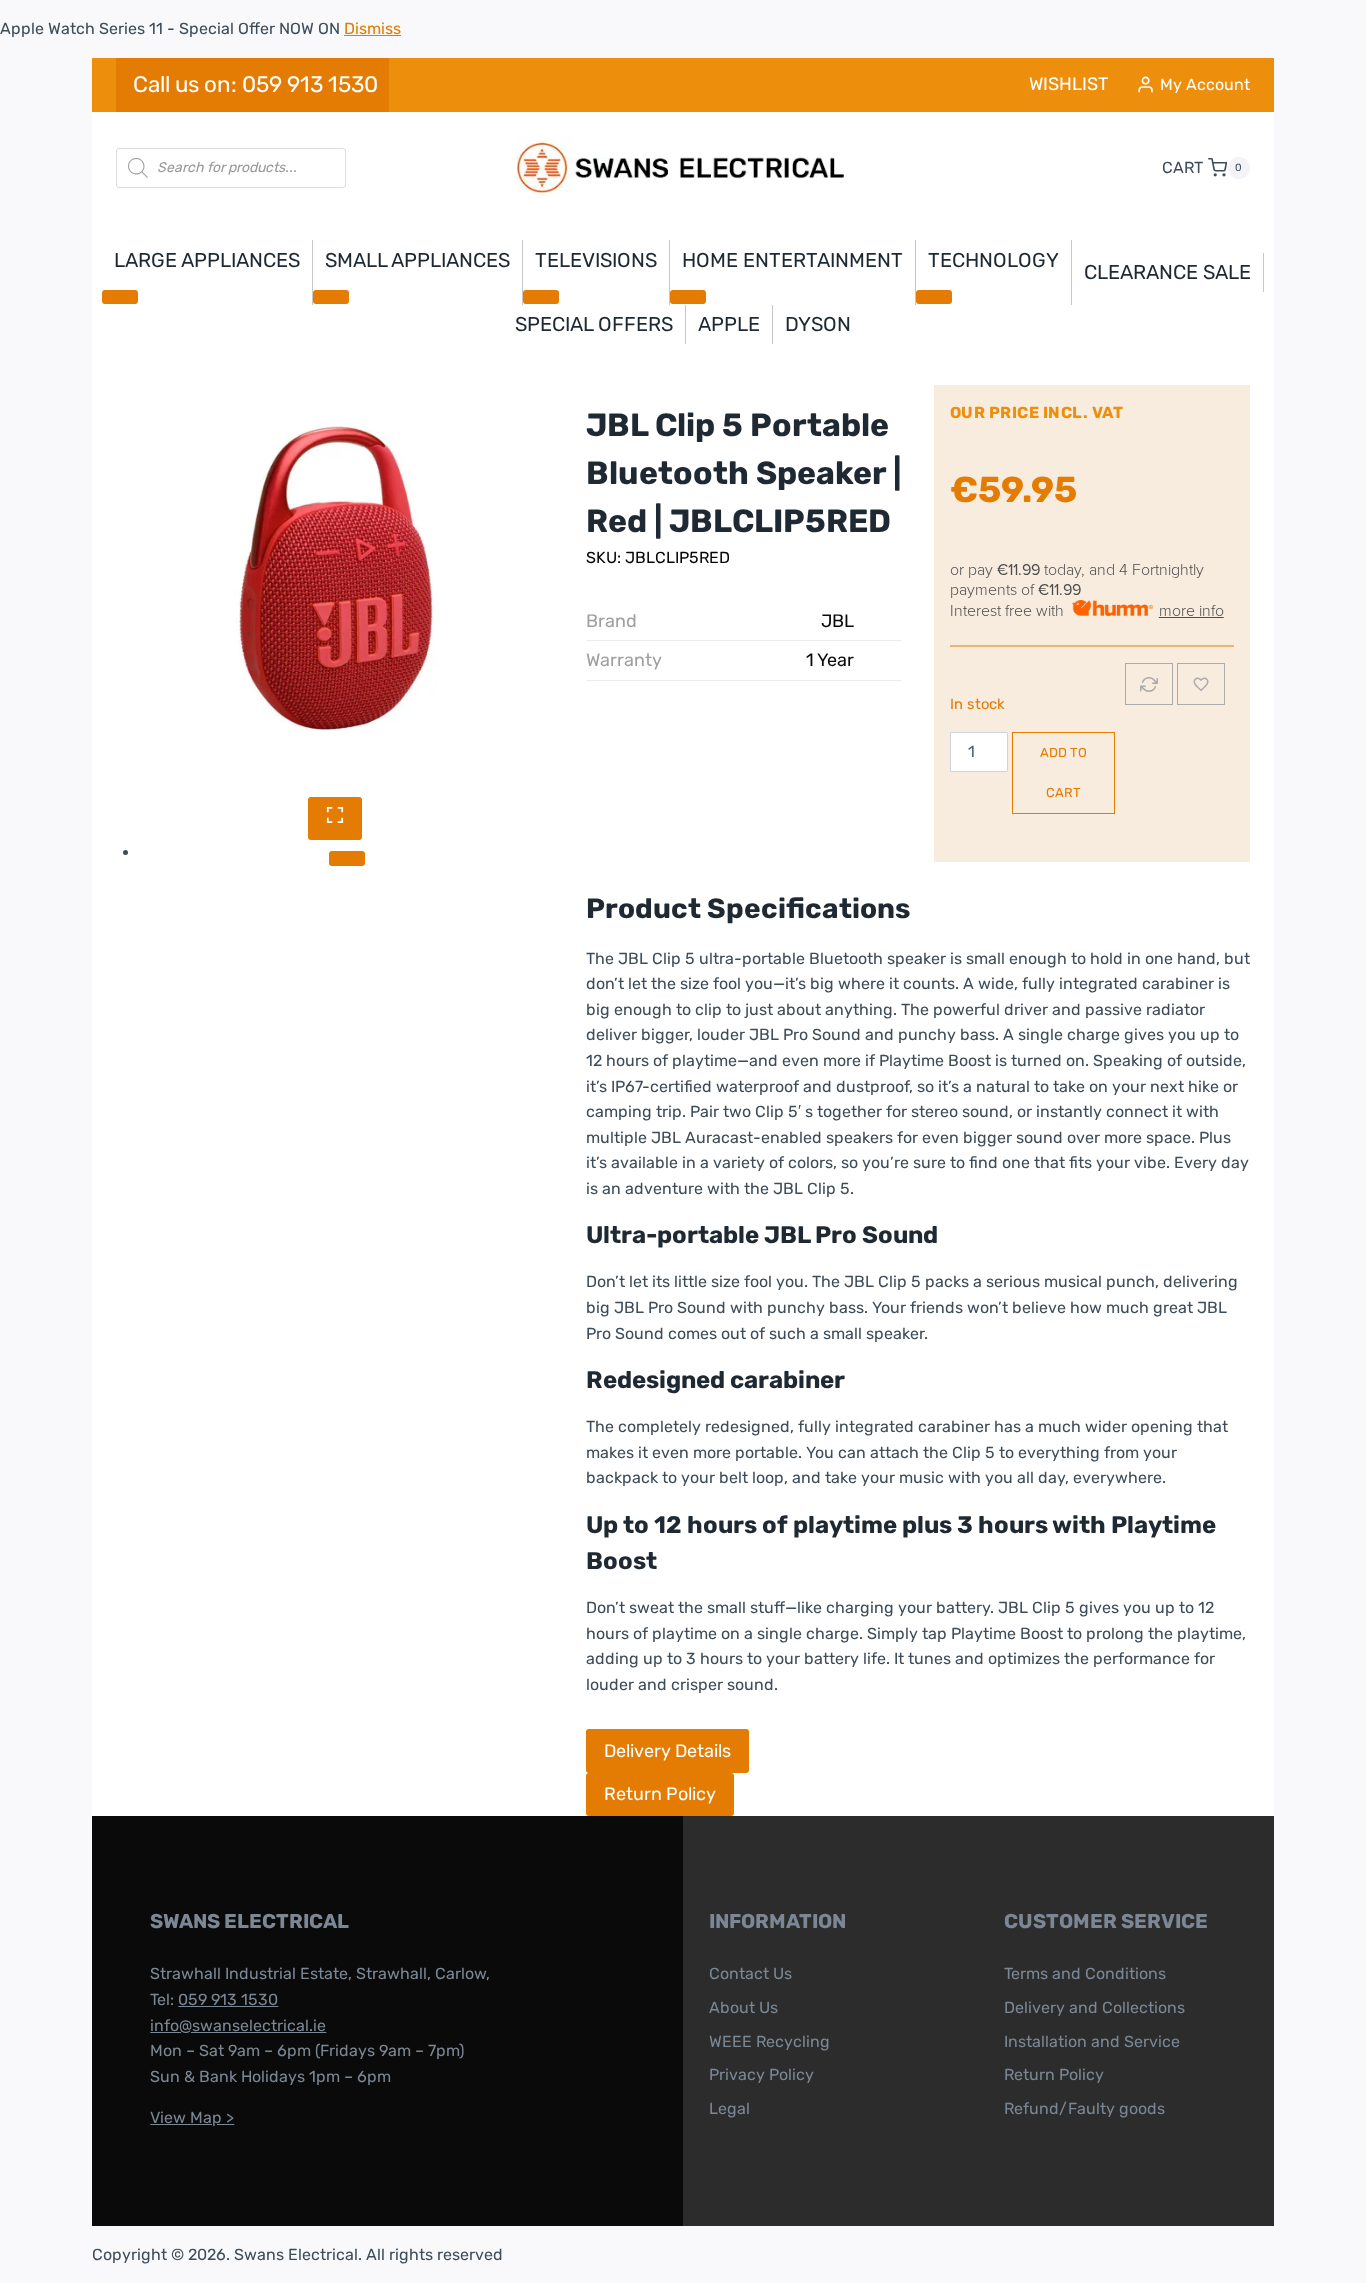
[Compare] (1149, 684)
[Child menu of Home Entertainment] (688, 297)
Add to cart (1063, 772)
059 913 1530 (228, 1999)
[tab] (347, 858)
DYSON (818, 324)
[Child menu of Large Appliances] (120, 297)
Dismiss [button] (372, 28)
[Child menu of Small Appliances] (331, 297)
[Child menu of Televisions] (541, 297)
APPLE (729, 324)
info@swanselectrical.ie (238, 2025)
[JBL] (334, 578)
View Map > (192, 2117)
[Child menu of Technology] (934, 297)
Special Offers (594, 324)
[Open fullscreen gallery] (335, 818)
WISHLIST (1068, 84)
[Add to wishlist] (1201, 684)
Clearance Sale (1167, 272)
